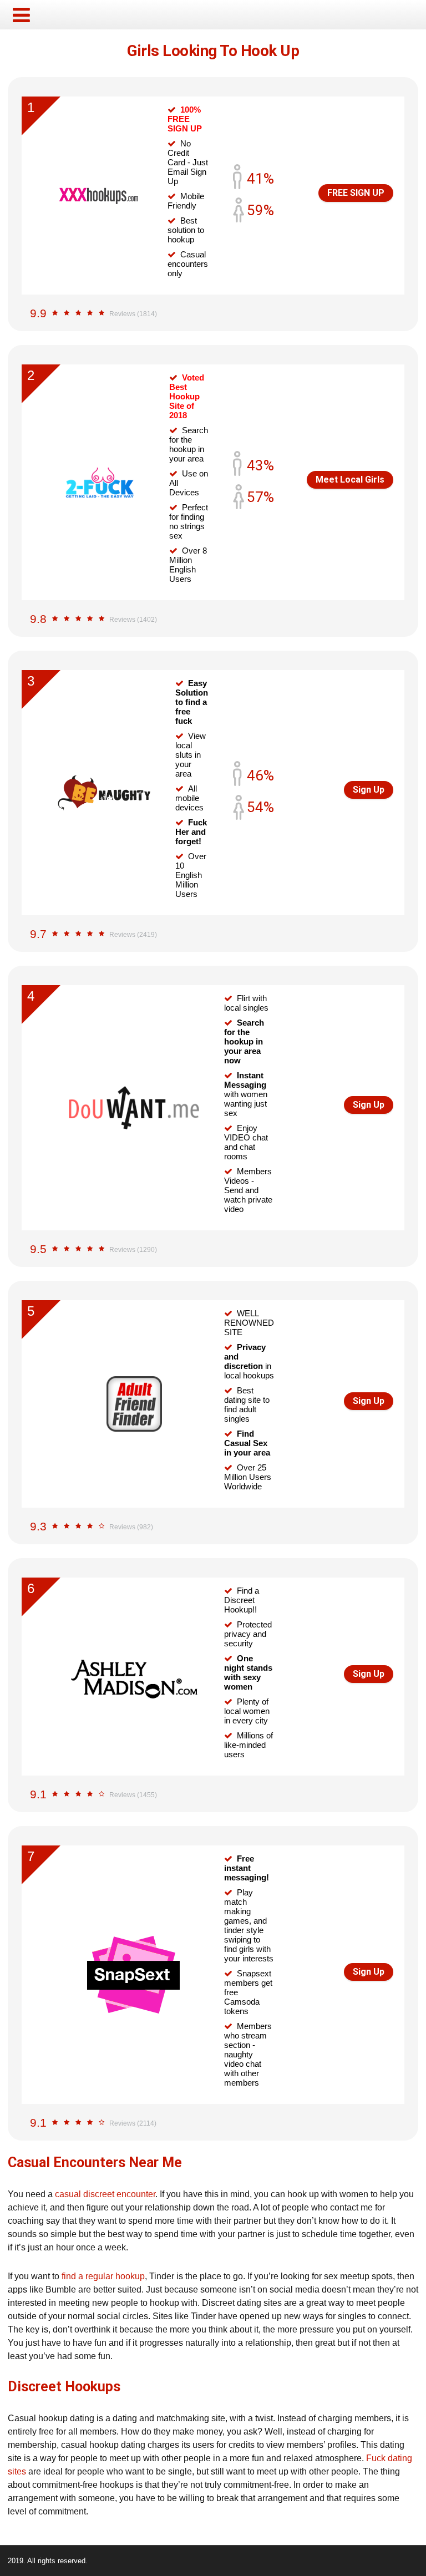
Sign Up (369, 790)
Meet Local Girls (350, 480)
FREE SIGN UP (356, 193)
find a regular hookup (103, 2276)
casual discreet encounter (105, 2194)
